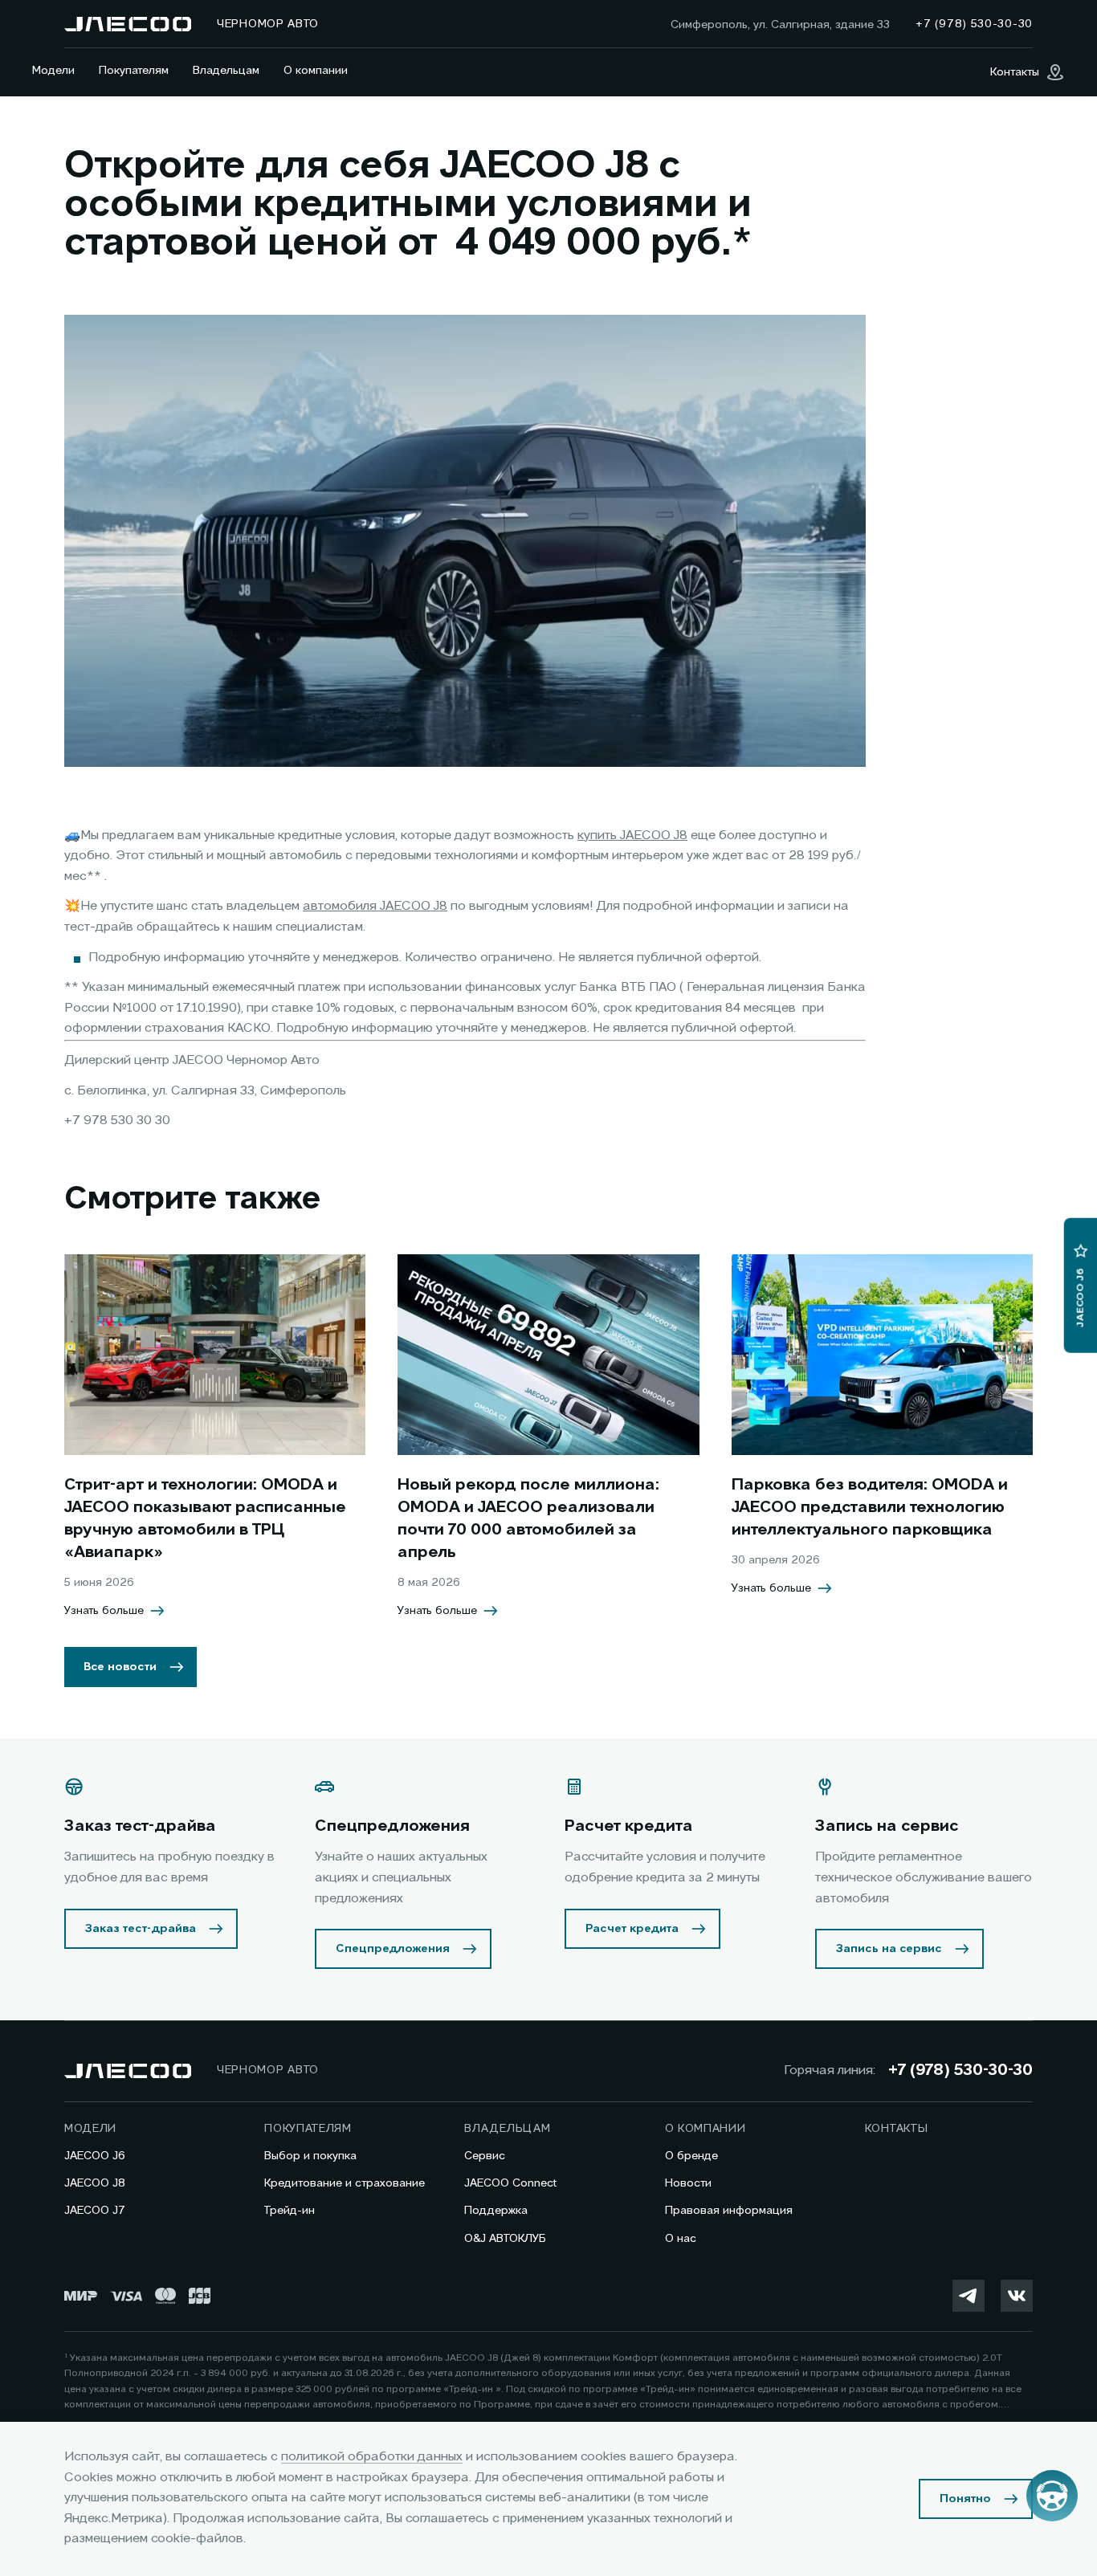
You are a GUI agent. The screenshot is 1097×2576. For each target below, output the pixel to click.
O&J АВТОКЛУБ (505, 2239)
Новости (688, 2183)
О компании (316, 71)
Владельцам (226, 71)
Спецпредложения (393, 1949)
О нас (681, 2239)
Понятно (965, 2499)
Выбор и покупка (310, 2156)
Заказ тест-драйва (141, 1929)
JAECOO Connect (510, 2183)
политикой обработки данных (372, 2457)
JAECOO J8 (95, 2183)
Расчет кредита (632, 1929)
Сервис (485, 2156)
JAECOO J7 (95, 2211)
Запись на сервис (889, 1949)
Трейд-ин (290, 2211)
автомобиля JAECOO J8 (375, 907)
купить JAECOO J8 (632, 836)
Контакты (897, 2129)
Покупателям (134, 71)
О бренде (691, 2156)
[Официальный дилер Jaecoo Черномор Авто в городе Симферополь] (128, 24)
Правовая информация (729, 2211)
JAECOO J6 (95, 2156)
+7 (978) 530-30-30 (960, 2071)
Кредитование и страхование (345, 2183)
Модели (53, 71)
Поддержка (496, 2211)
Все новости (120, 1667)
